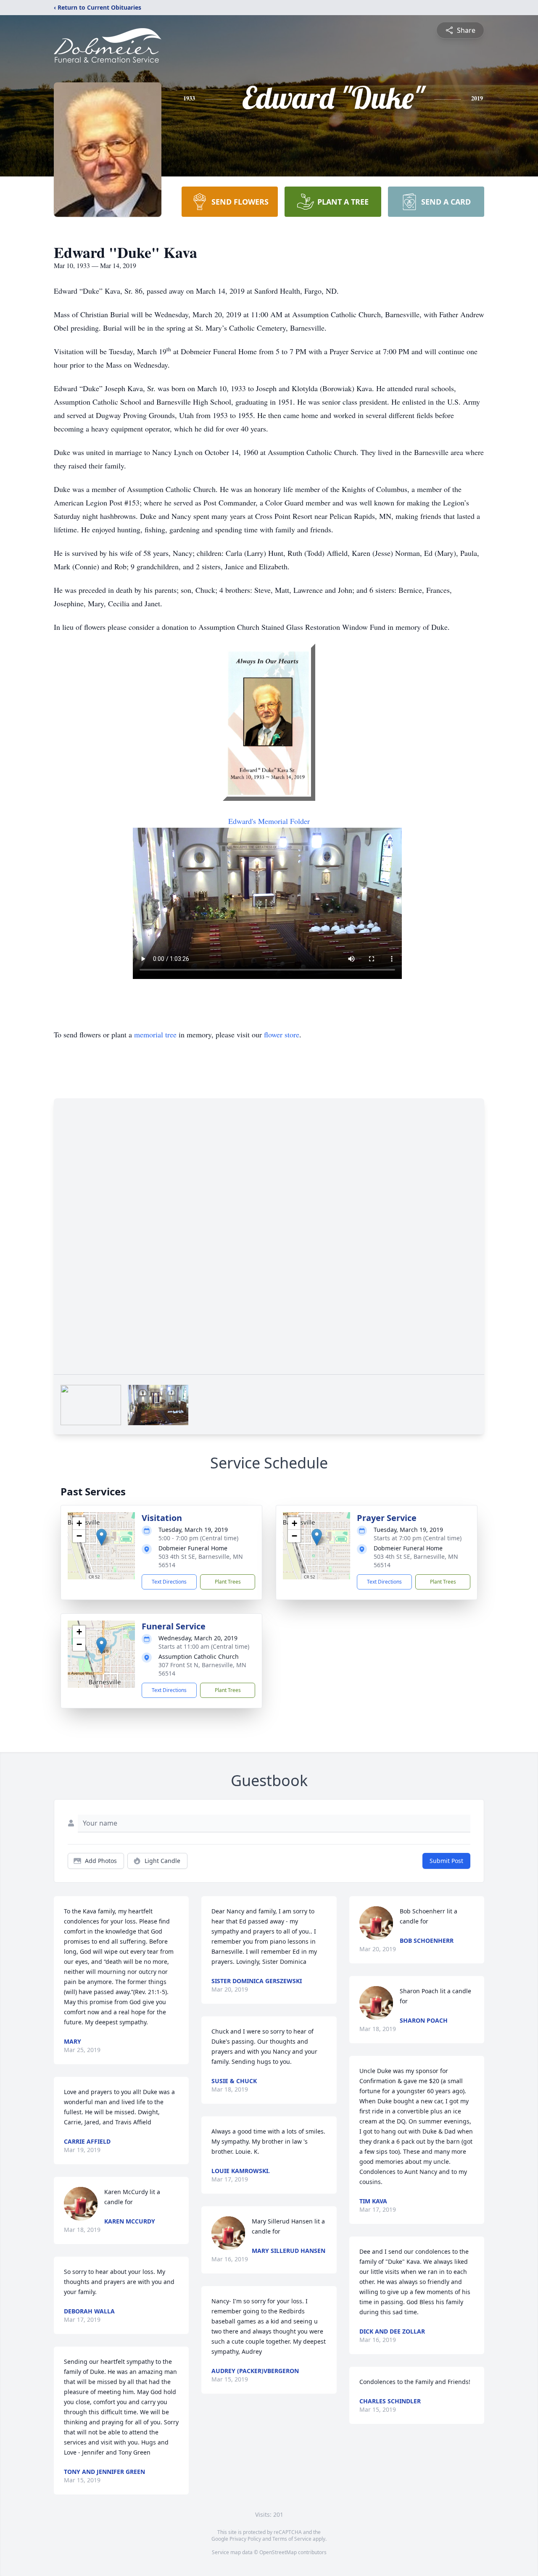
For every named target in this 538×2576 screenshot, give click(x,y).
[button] (102, 1537)
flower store (282, 1034)
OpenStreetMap (278, 2552)
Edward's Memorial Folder (269, 821)
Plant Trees (228, 1582)
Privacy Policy (245, 2539)
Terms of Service (292, 2539)
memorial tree (155, 1034)
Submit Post (446, 1861)
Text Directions (169, 1582)
